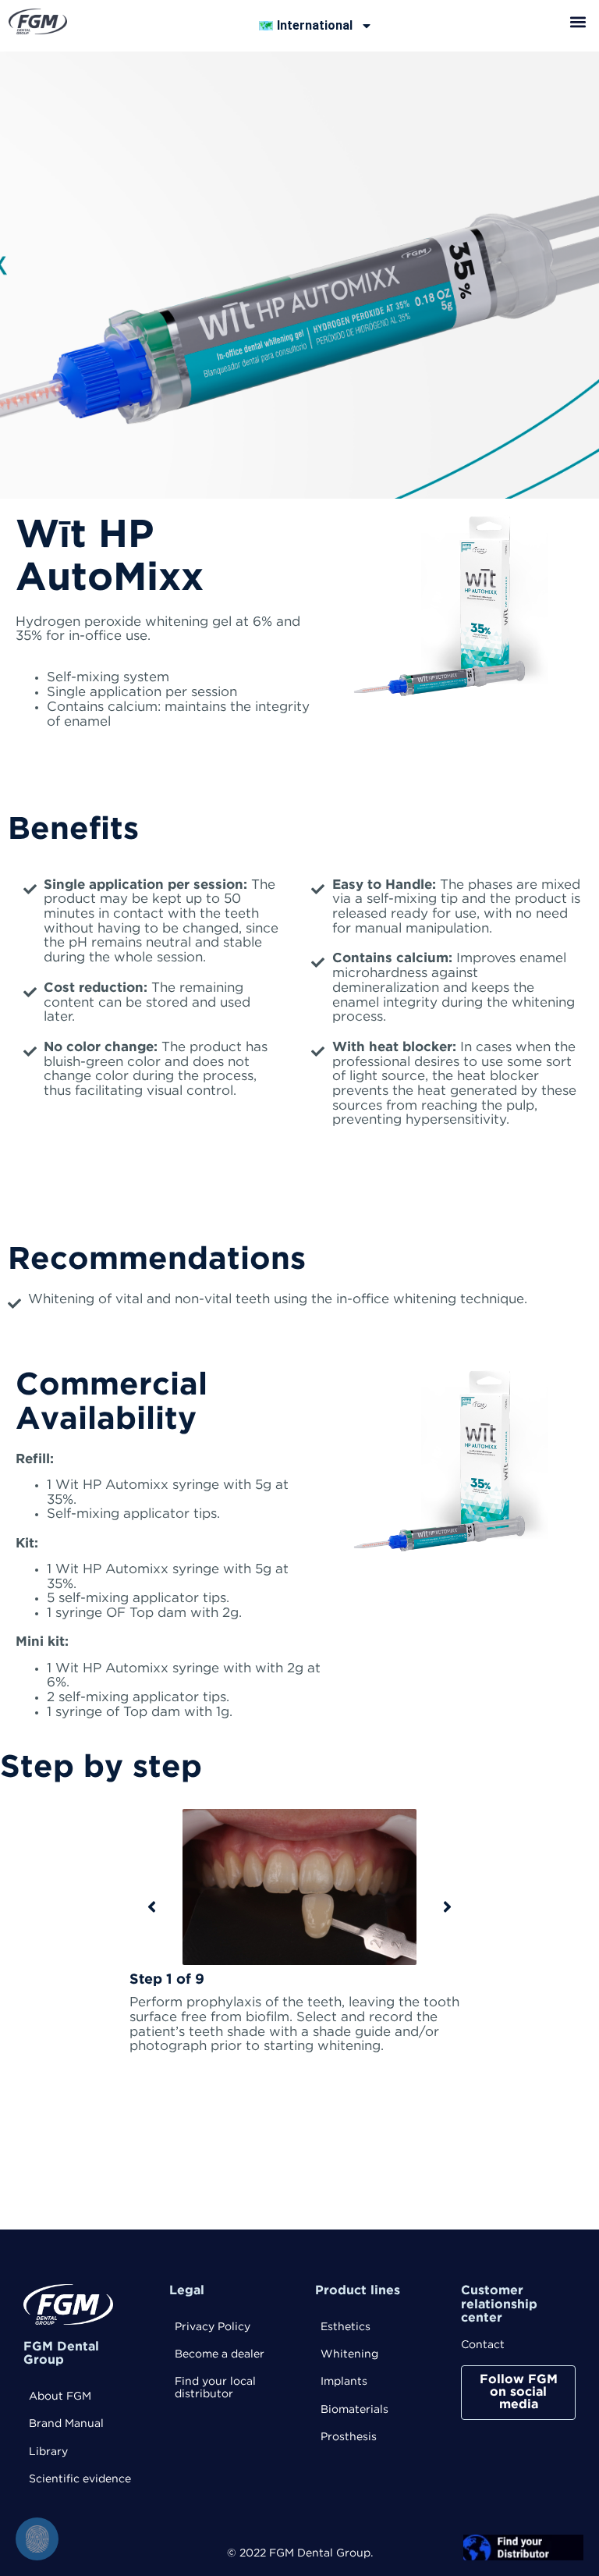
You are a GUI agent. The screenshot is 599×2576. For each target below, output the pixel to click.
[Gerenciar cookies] (37, 2539)
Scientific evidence (80, 2479)
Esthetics (346, 2327)
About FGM (60, 2397)
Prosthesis (349, 2437)
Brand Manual (66, 2424)
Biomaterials (354, 2410)
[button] (578, 21)
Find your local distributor (215, 2388)
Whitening (349, 2354)
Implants (344, 2382)
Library (48, 2452)
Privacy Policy (213, 2327)
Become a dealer (220, 2354)
